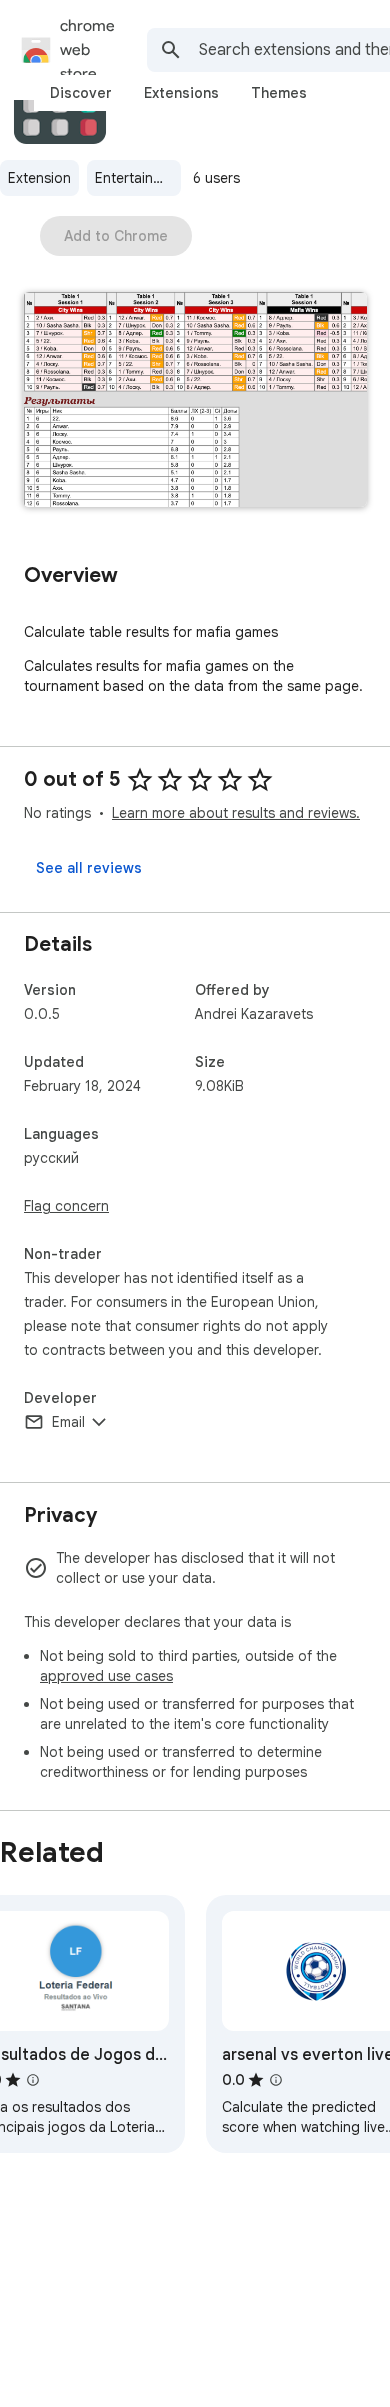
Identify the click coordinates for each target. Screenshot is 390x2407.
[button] (195, 401)
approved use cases (106, 1676)
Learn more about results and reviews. (236, 813)
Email (68, 1422)
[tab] (81, 93)
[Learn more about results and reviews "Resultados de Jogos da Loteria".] (33, 2080)
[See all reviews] (89, 868)
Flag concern (66, 1206)
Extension (39, 178)
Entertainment (138, 178)
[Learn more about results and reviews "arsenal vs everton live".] (276, 2080)
